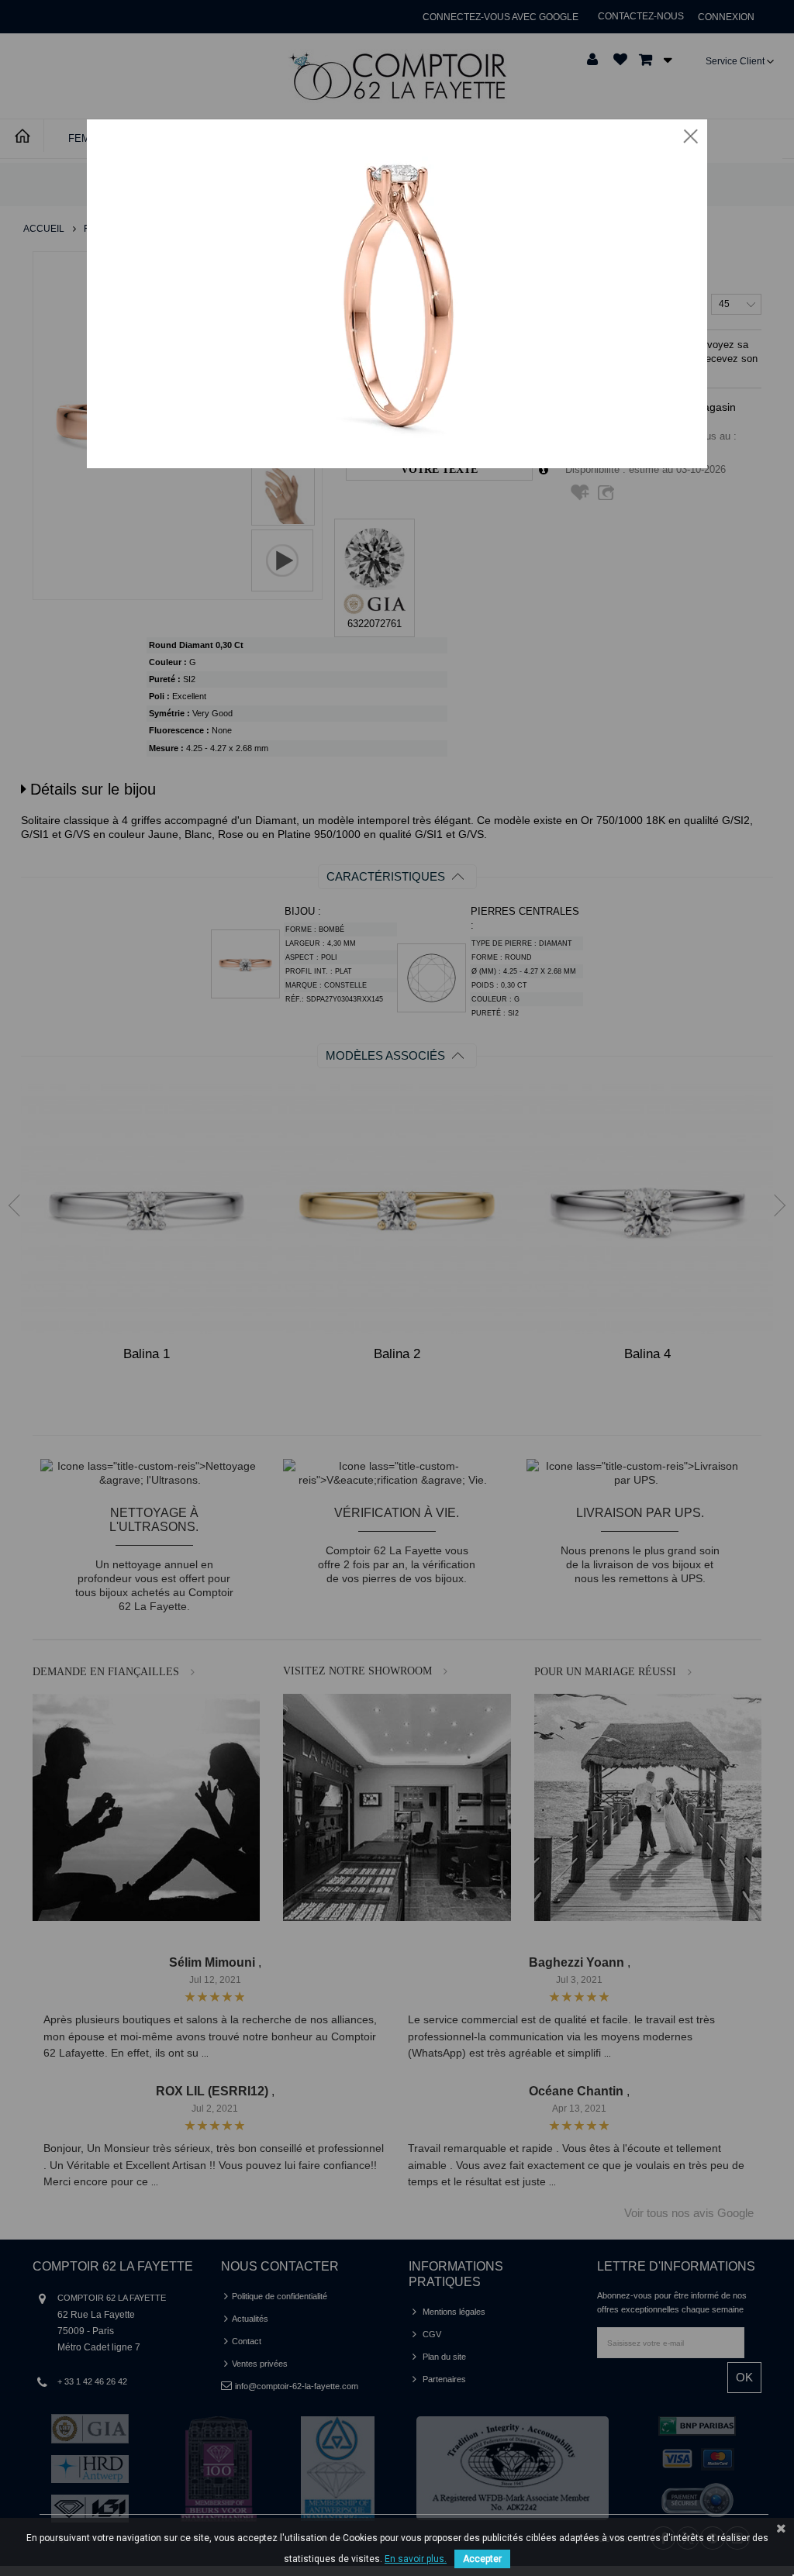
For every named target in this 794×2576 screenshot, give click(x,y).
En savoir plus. (416, 2559)
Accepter (482, 2559)
